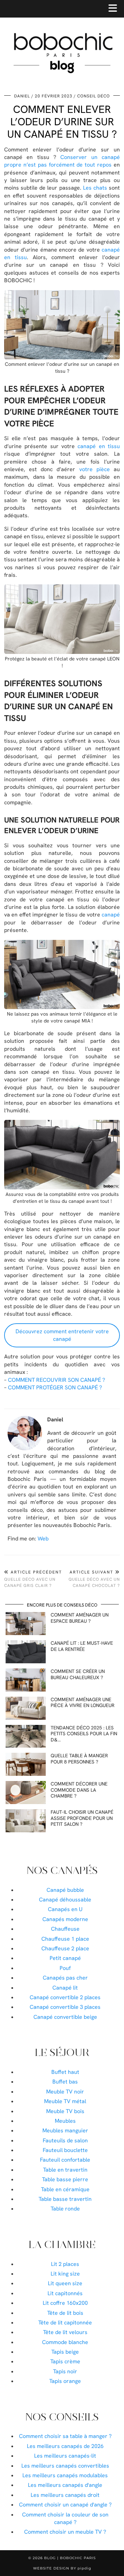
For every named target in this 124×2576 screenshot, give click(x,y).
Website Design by (62, 2568)
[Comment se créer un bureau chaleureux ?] (26, 1680)
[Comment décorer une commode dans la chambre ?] (26, 1793)
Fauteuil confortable (65, 2160)
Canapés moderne (65, 1919)
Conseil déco (94, 96)
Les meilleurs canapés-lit (65, 2456)
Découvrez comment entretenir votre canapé (62, 1335)
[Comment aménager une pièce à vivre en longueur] (26, 1708)
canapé (111, 915)
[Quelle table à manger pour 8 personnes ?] (26, 1764)
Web (43, 1539)
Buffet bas (65, 2082)
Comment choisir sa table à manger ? (65, 2436)
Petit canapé (65, 1958)
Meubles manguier (65, 2130)
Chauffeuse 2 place (65, 1948)
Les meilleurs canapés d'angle (65, 2485)
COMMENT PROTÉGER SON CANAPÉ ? (55, 1387)
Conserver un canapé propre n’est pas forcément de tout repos (62, 161)
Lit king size (65, 2274)
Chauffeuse (65, 1929)
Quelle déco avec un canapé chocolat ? (94, 1579)
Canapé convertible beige (65, 2017)
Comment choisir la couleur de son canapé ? (65, 2518)
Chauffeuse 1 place (65, 1939)
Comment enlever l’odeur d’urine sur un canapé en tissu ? (62, 122)
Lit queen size (65, 2283)
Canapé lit (65, 1988)
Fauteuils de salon (65, 2140)
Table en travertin (65, 2170)
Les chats (95, 188)
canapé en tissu (99, 446)
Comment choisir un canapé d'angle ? (65, 2505)
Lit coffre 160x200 (65, 2303)
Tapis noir (65, 2371)
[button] (115, 9)
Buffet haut (65, 2072)
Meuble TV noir (65, 2092)
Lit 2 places (65, 2264)
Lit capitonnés (65, 2293)
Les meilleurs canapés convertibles (65, 2466)
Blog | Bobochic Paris (70, 2558)
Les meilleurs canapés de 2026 (65, 2446)
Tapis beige (65, 2352)
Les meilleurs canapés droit (65, 2495)
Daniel (22, 96)
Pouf (65, 1968)
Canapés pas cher (65, 1978)
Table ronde (65, 2209)
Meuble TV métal (65, 2101)
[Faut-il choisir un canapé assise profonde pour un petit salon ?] (26, 1821)
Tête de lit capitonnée (65, 2323)
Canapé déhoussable (65, 1900)
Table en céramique (65, 2189)
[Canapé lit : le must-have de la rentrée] (26, 1652)
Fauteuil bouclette (65, 2150)
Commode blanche (65, 2342)
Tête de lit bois (65, 2313)
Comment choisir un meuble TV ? (65, 2532)
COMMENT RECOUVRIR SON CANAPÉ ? (56, 1380)
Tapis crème (65, 2361)
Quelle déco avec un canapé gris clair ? (33, 1579)
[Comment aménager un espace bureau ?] (26, 1624)
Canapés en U (65, 1909)
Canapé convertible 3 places (65, 2007)
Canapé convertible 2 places (65, 1997)
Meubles (65, 2121)
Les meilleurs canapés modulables (65, 2475)
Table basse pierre (65, 2179)
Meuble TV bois (65, 2111)
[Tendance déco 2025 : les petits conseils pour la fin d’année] (26, 1736)
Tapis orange (65, 2381)
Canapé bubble (65, 1890)
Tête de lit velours (65, 2332)
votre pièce (95, 469)
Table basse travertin (65, 2199)
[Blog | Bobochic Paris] (62, 43)
